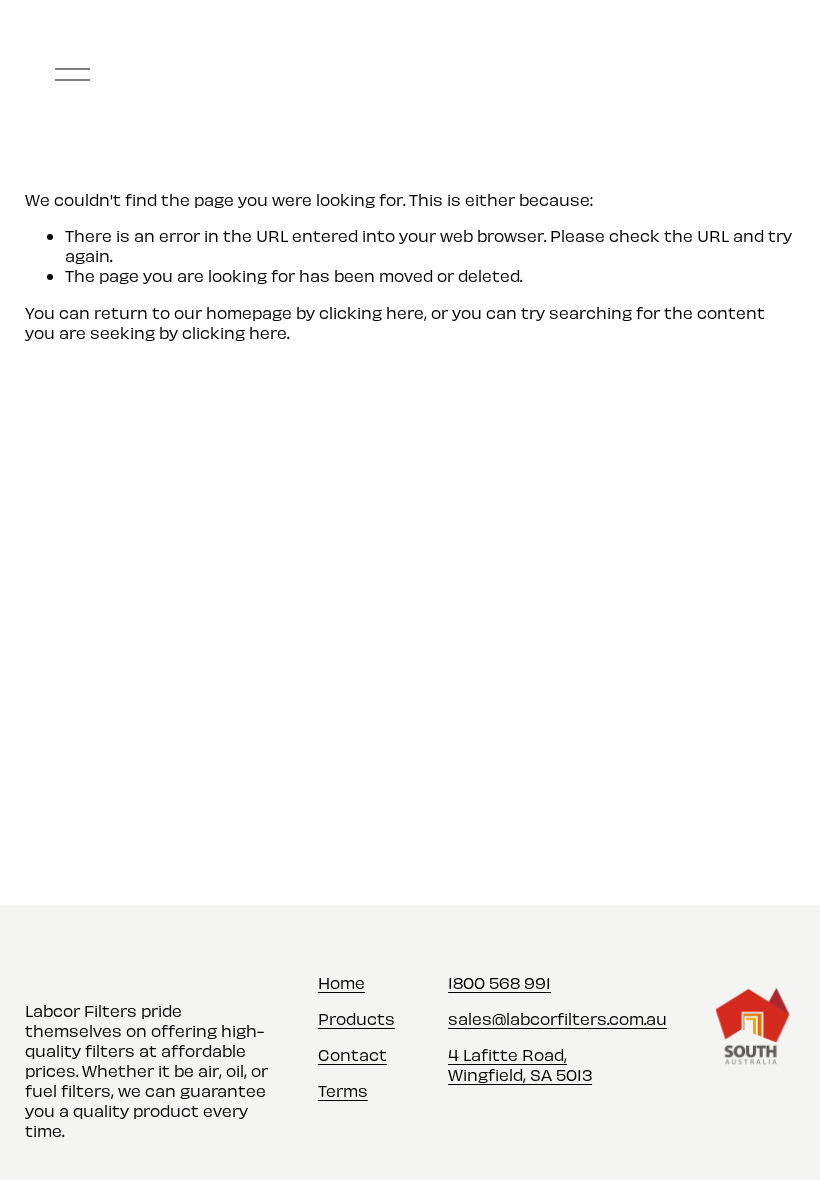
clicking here (371, 312)
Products (356, 1018)
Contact (352, 1054)
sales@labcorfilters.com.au (557, 1018)
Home (341, 982)
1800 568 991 (499, 982)
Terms (343, 1090)
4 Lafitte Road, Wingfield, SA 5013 (520, 1064)
